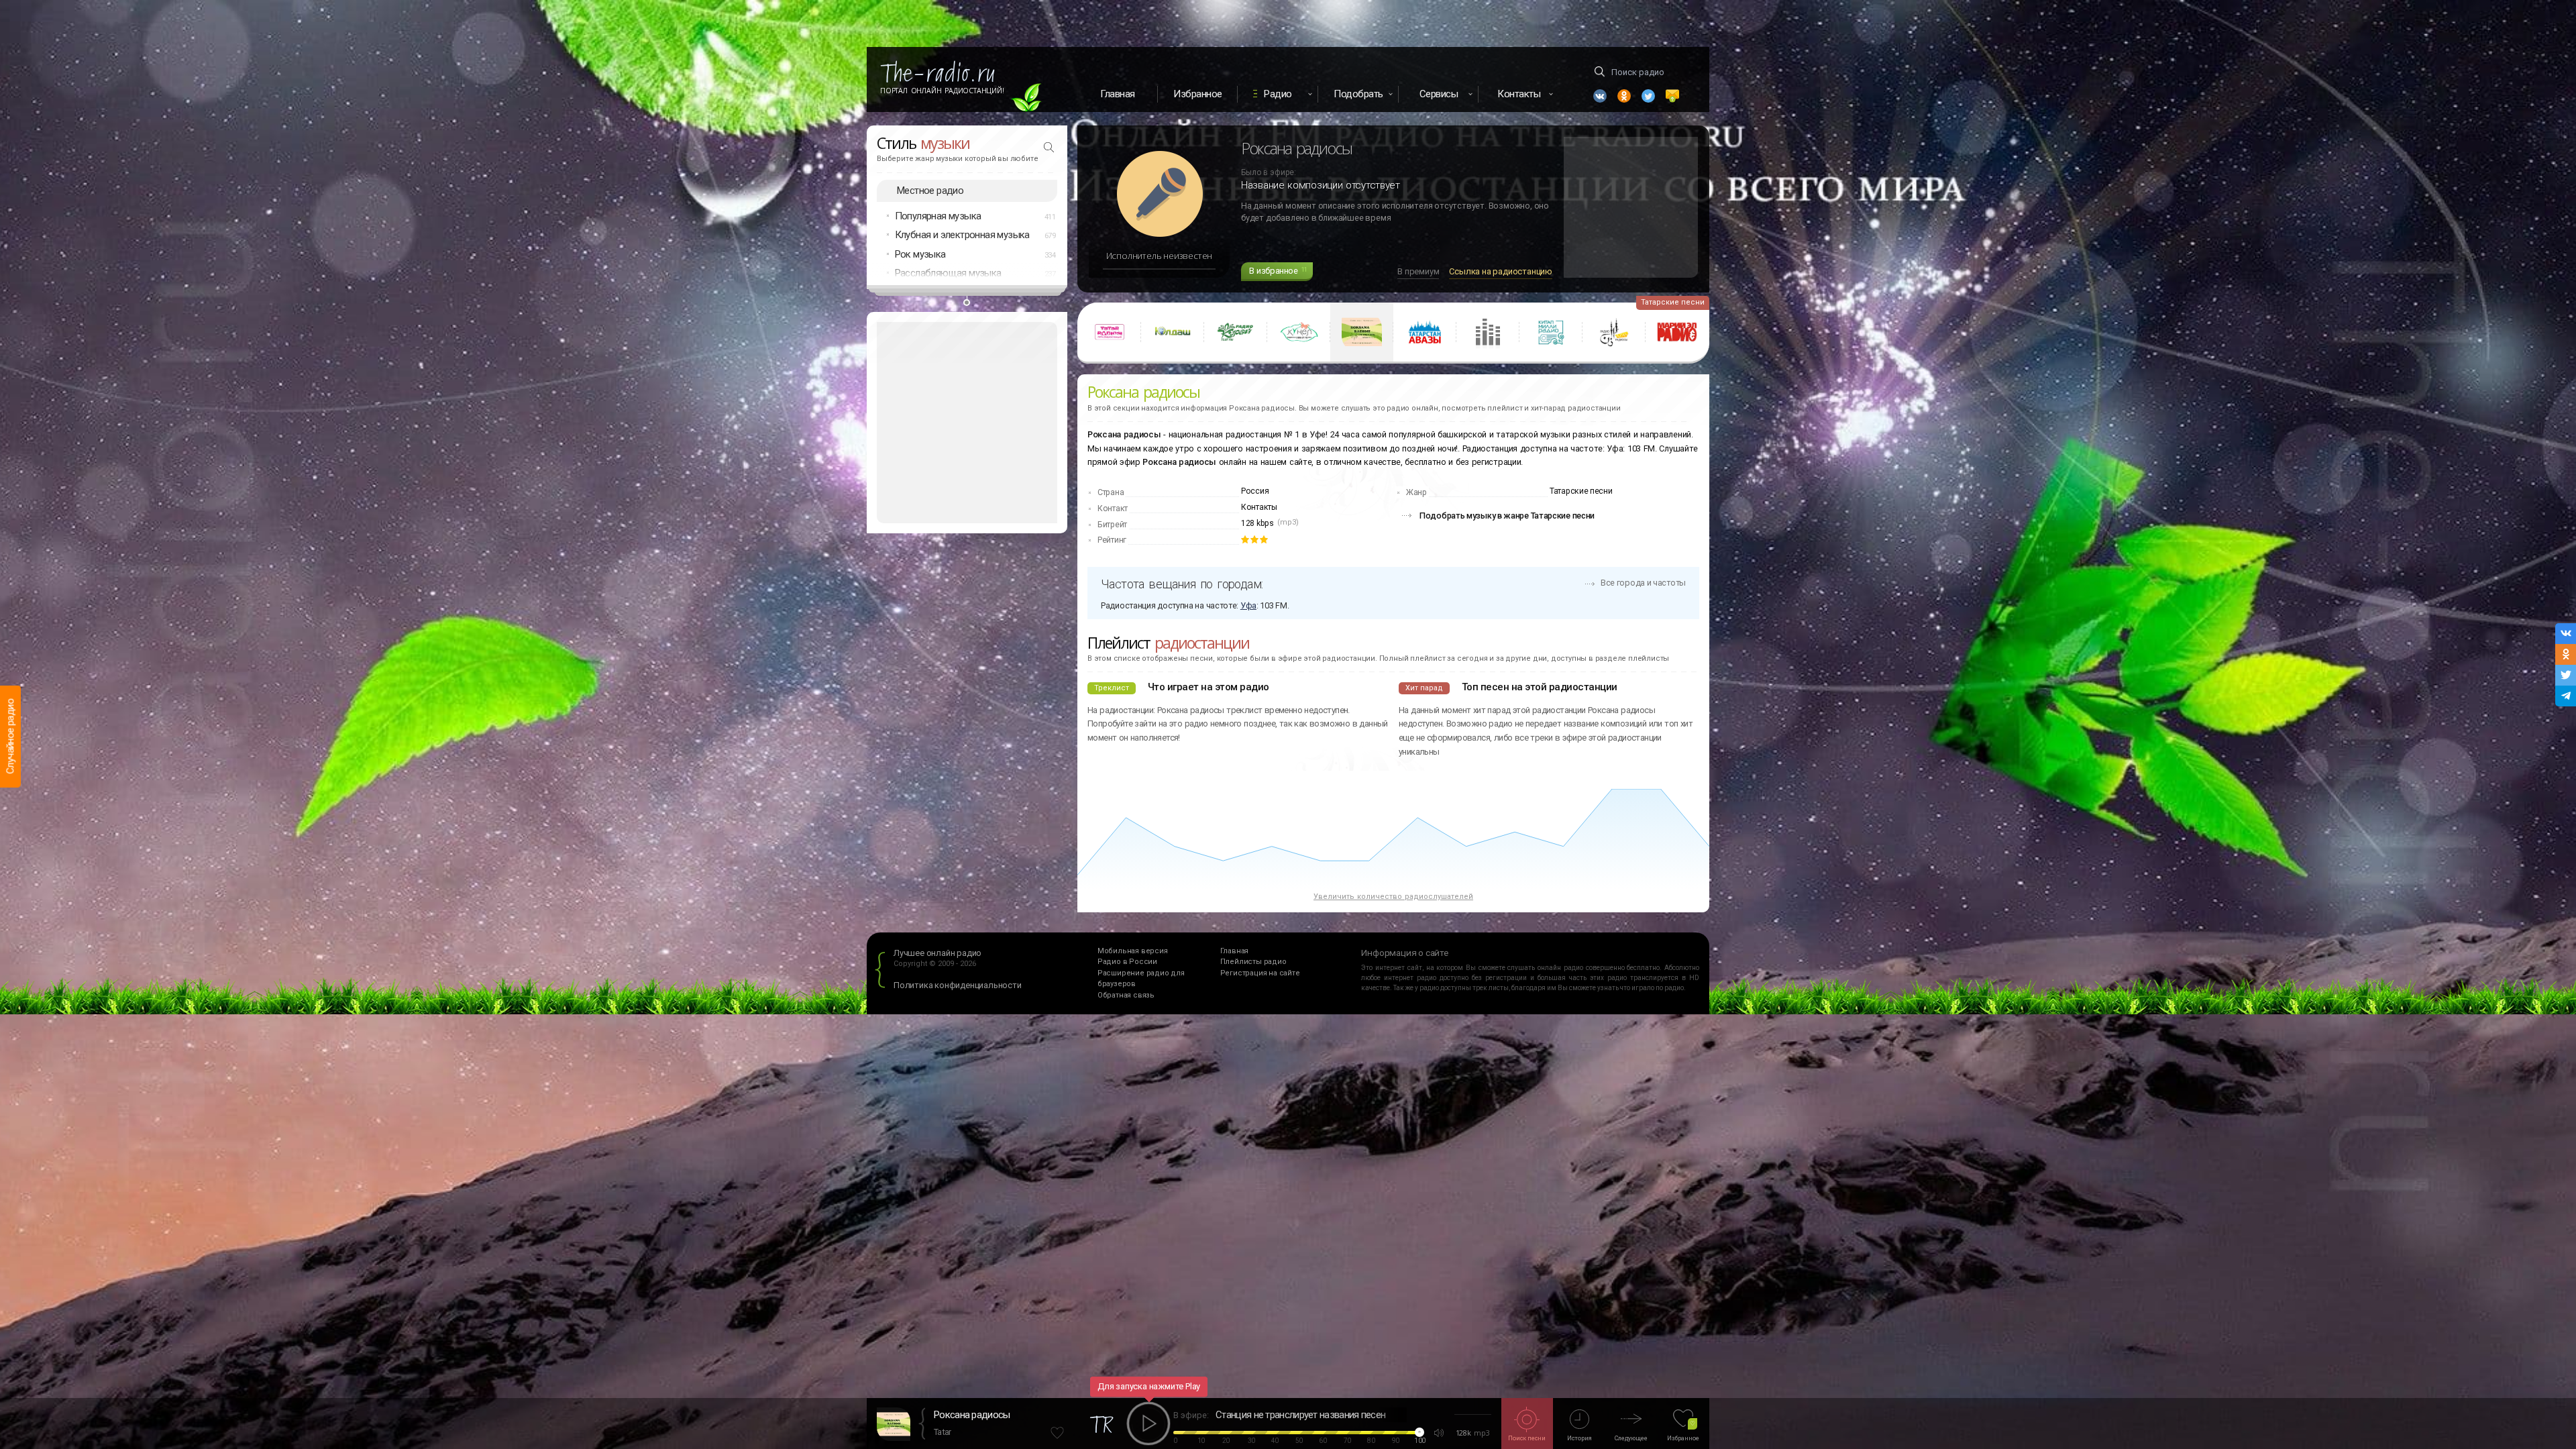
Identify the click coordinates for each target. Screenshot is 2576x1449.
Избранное (1198, 94)
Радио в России (1127, 962)
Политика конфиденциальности (958, 985)
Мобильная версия (1133, 951)
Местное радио (930, 191)
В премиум (1418, 271)
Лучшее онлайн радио (937, 953)
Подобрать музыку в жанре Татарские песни (1507, 516)
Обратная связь (1126, 995)
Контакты (1259, 507)
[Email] (1672, 96)
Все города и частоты (1643, 583)
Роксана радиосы (972, 1415)
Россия (1255, 491)
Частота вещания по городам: (1182, 584)
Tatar (943, 1432)
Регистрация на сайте (1260, 973)
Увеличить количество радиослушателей (1393, 897)
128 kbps (1257, 523)
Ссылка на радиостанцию (1501, 271)
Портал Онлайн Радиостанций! (942, 91)
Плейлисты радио (1253, 962)
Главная (1118, 94)
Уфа (1248, 605)
